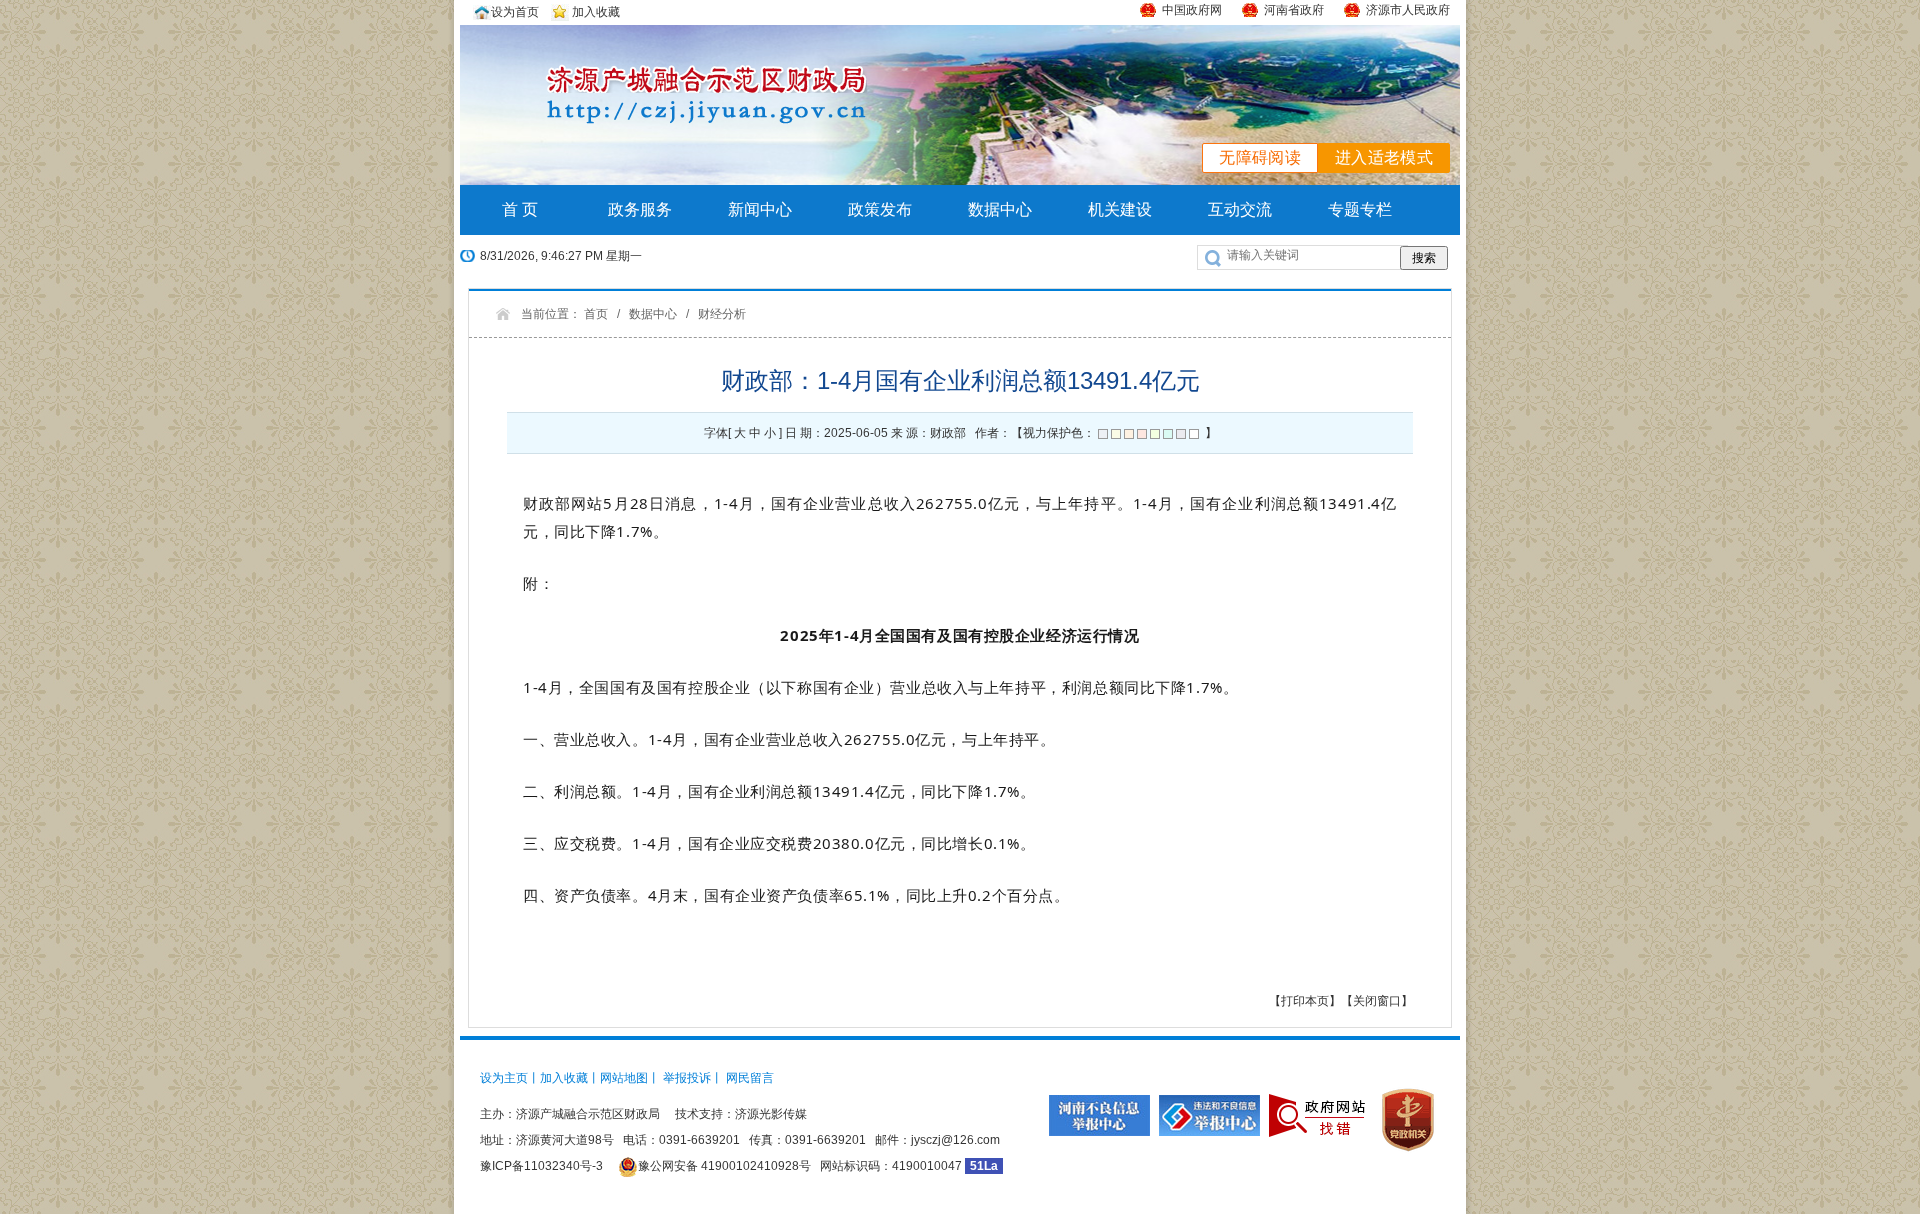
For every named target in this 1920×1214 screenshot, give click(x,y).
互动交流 (1240, 209)
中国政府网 (1192, 10)
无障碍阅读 (1260, 157)
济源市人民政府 (1408, 10)
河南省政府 (1294, 10)
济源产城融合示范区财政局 (588, 1114)
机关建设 (1120, 209)
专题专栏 (1360, 209)
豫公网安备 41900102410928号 (724, 1166)
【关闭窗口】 (1377, 1001)
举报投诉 (687, 1078)
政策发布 (880, 209)
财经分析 (722, 314)
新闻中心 (760, 209)
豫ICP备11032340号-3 (541, 1166)
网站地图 (624, 1078)
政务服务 (640, 209)
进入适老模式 (1384, 157)
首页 (596, 314)
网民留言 (750, 1078)
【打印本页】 (1305, 1001)
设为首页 (515, 12)
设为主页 (504, 1078)
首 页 (520, 209)
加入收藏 (594, 12)
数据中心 (1000, 209)
